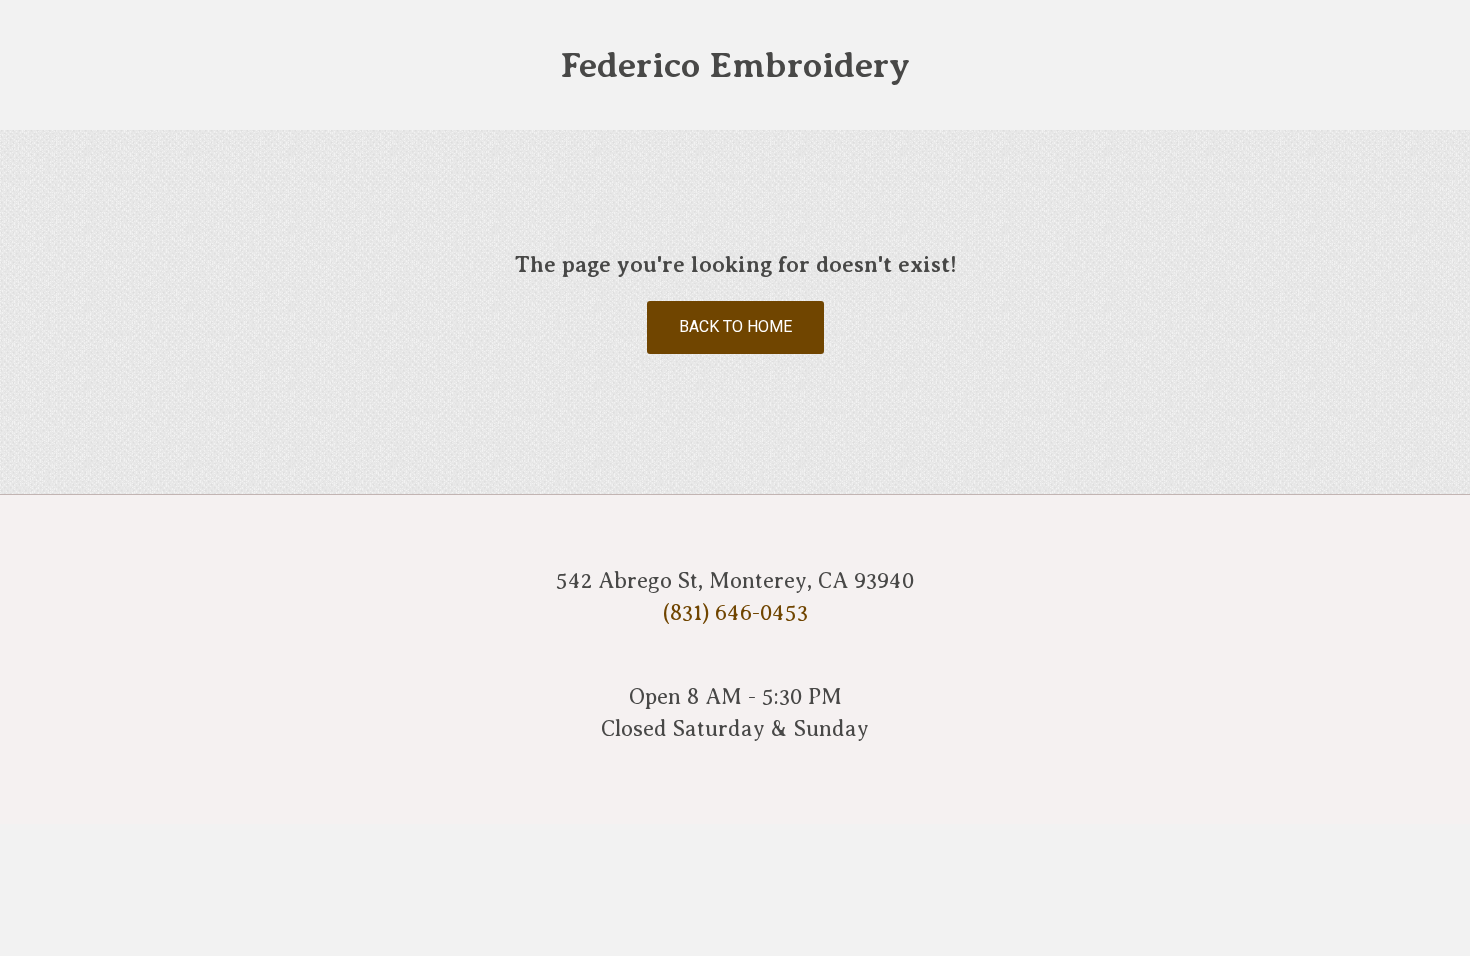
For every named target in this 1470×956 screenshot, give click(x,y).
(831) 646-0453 (735, 612)
